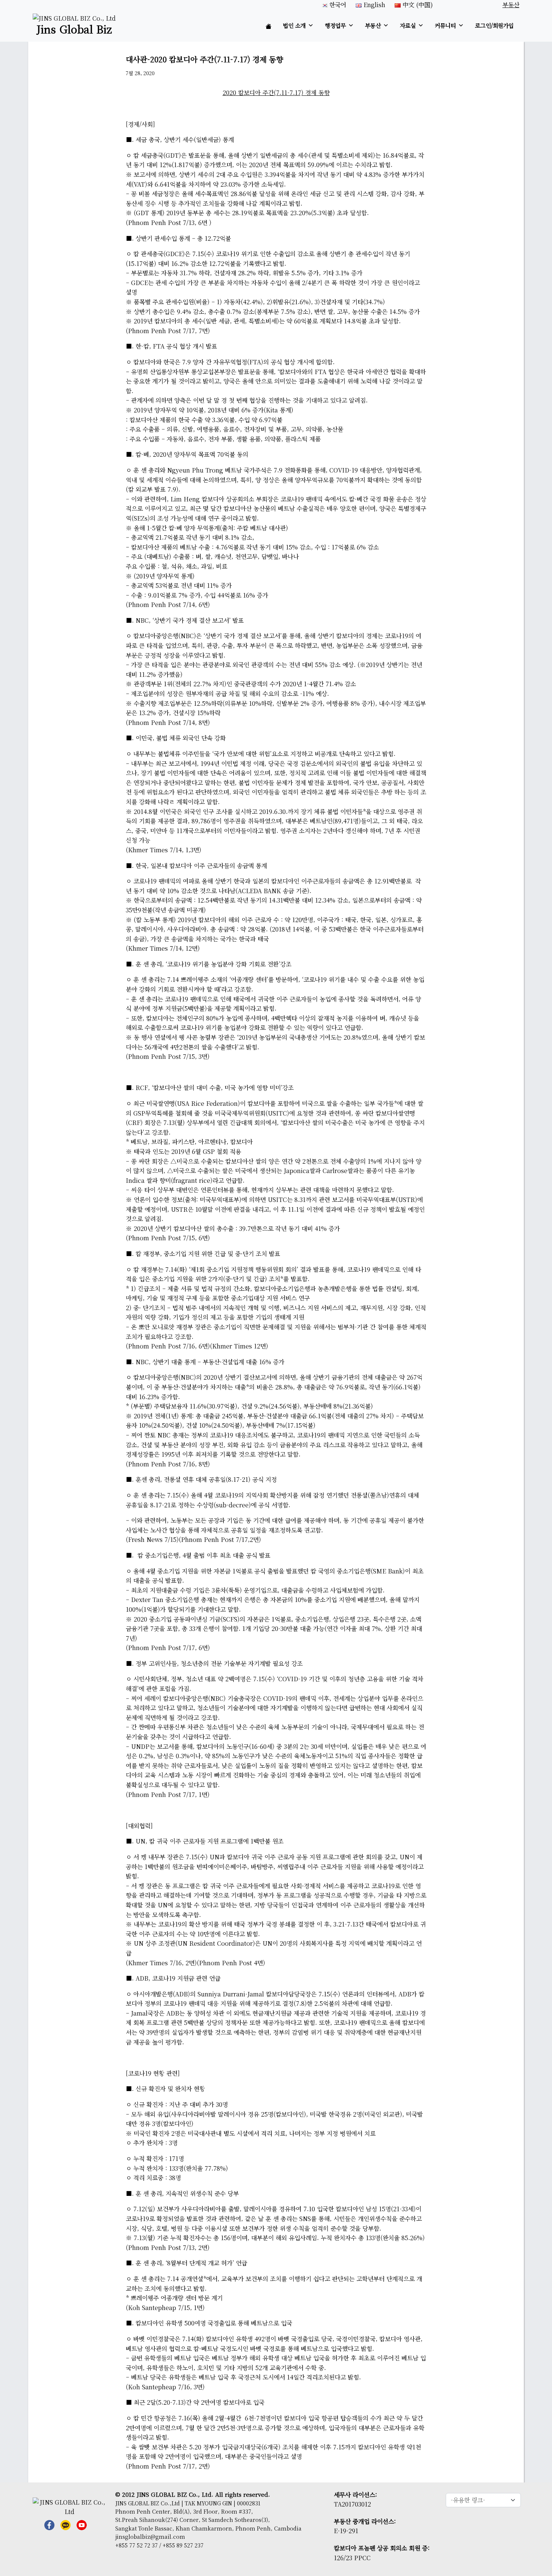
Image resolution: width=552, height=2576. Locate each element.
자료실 (408, 25)
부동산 (373, 25)
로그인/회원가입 (494, 25)
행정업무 (335, 25)
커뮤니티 (445, 25)
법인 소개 (294, 25)
